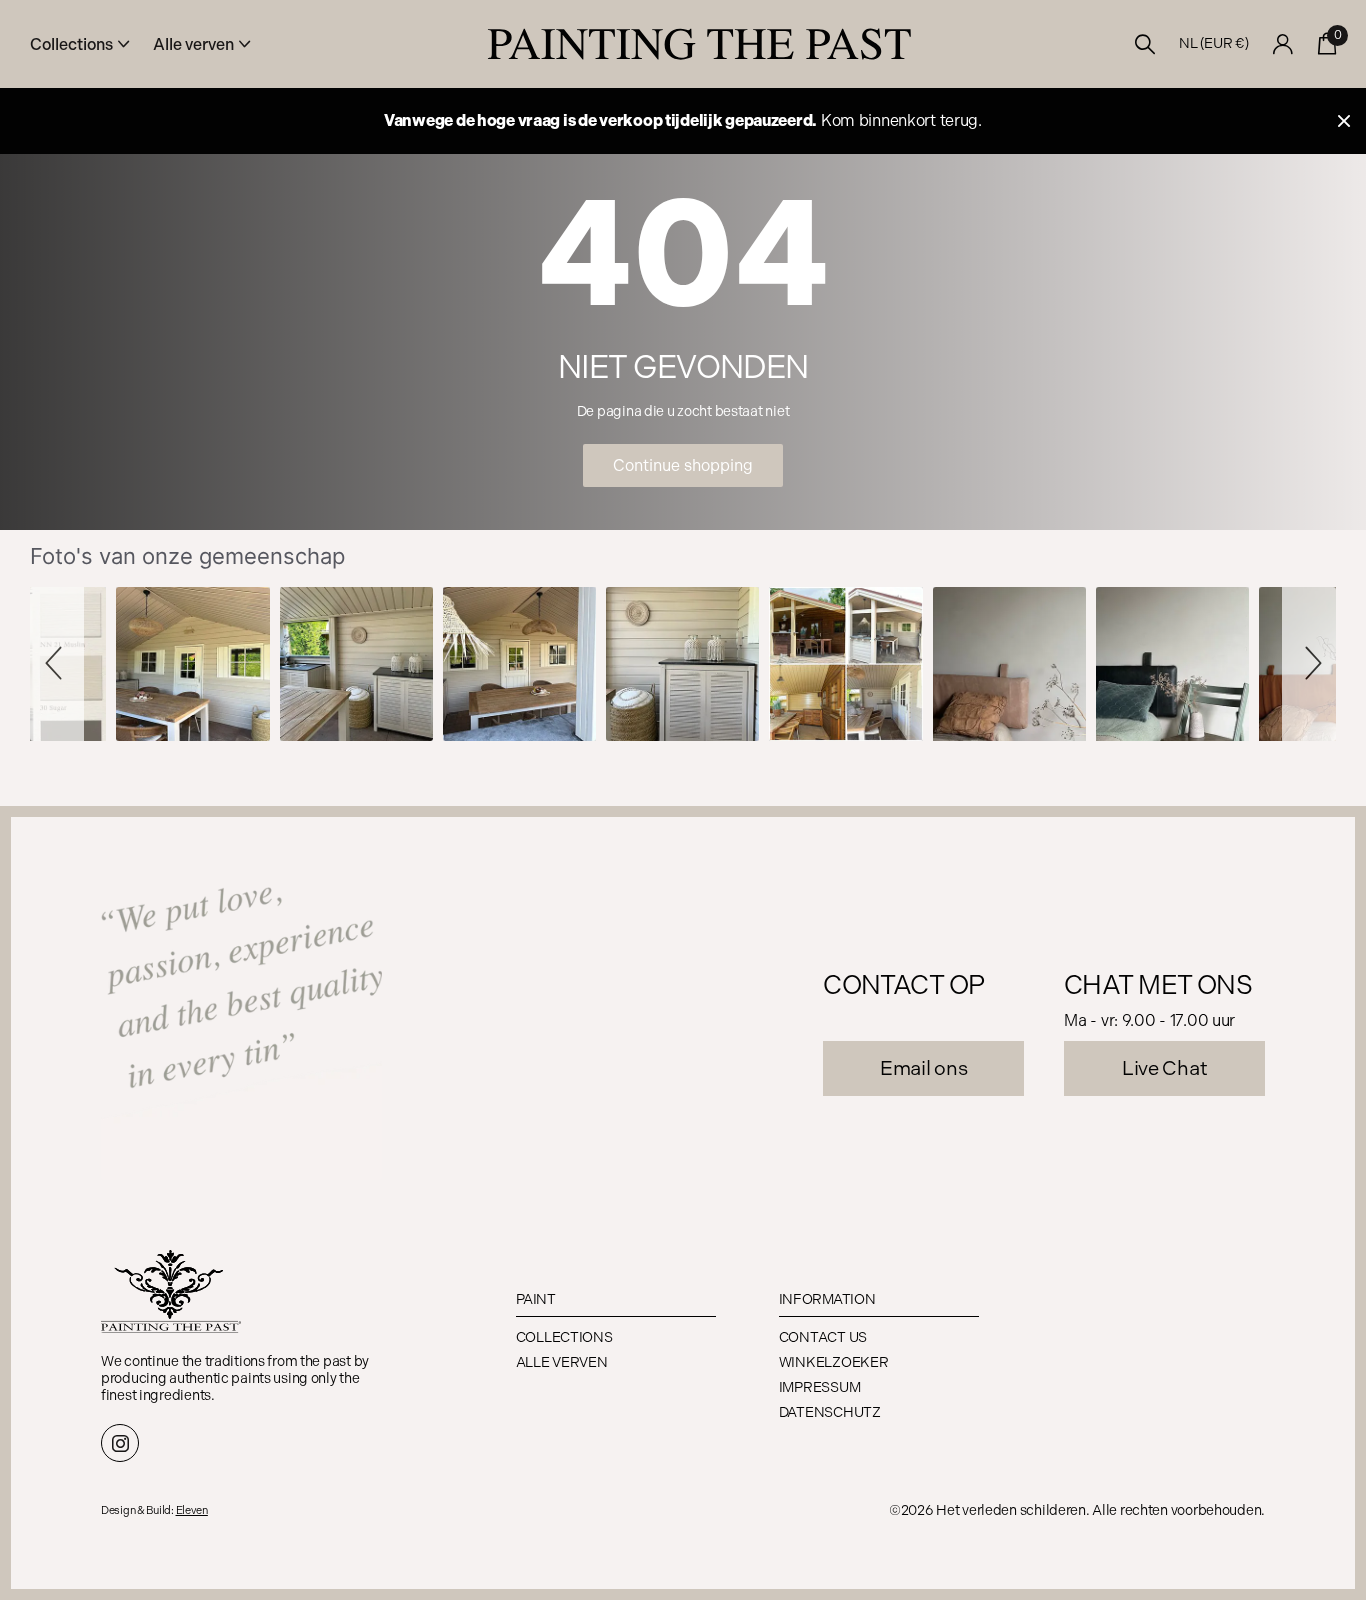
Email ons (923, 1068)
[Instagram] (120, 1443)
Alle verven (562, 1362)
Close (1344, 121)
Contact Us (823, 1337)
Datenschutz (830, 1412)
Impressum (819, 1387)
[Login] (1283, 44)
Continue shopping (683, 465)
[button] (57, 663)
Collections (564, 1337)
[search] (1145, 44)
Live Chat (1164, 1068)
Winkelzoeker (834, 1362)
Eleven (192, 1510)
